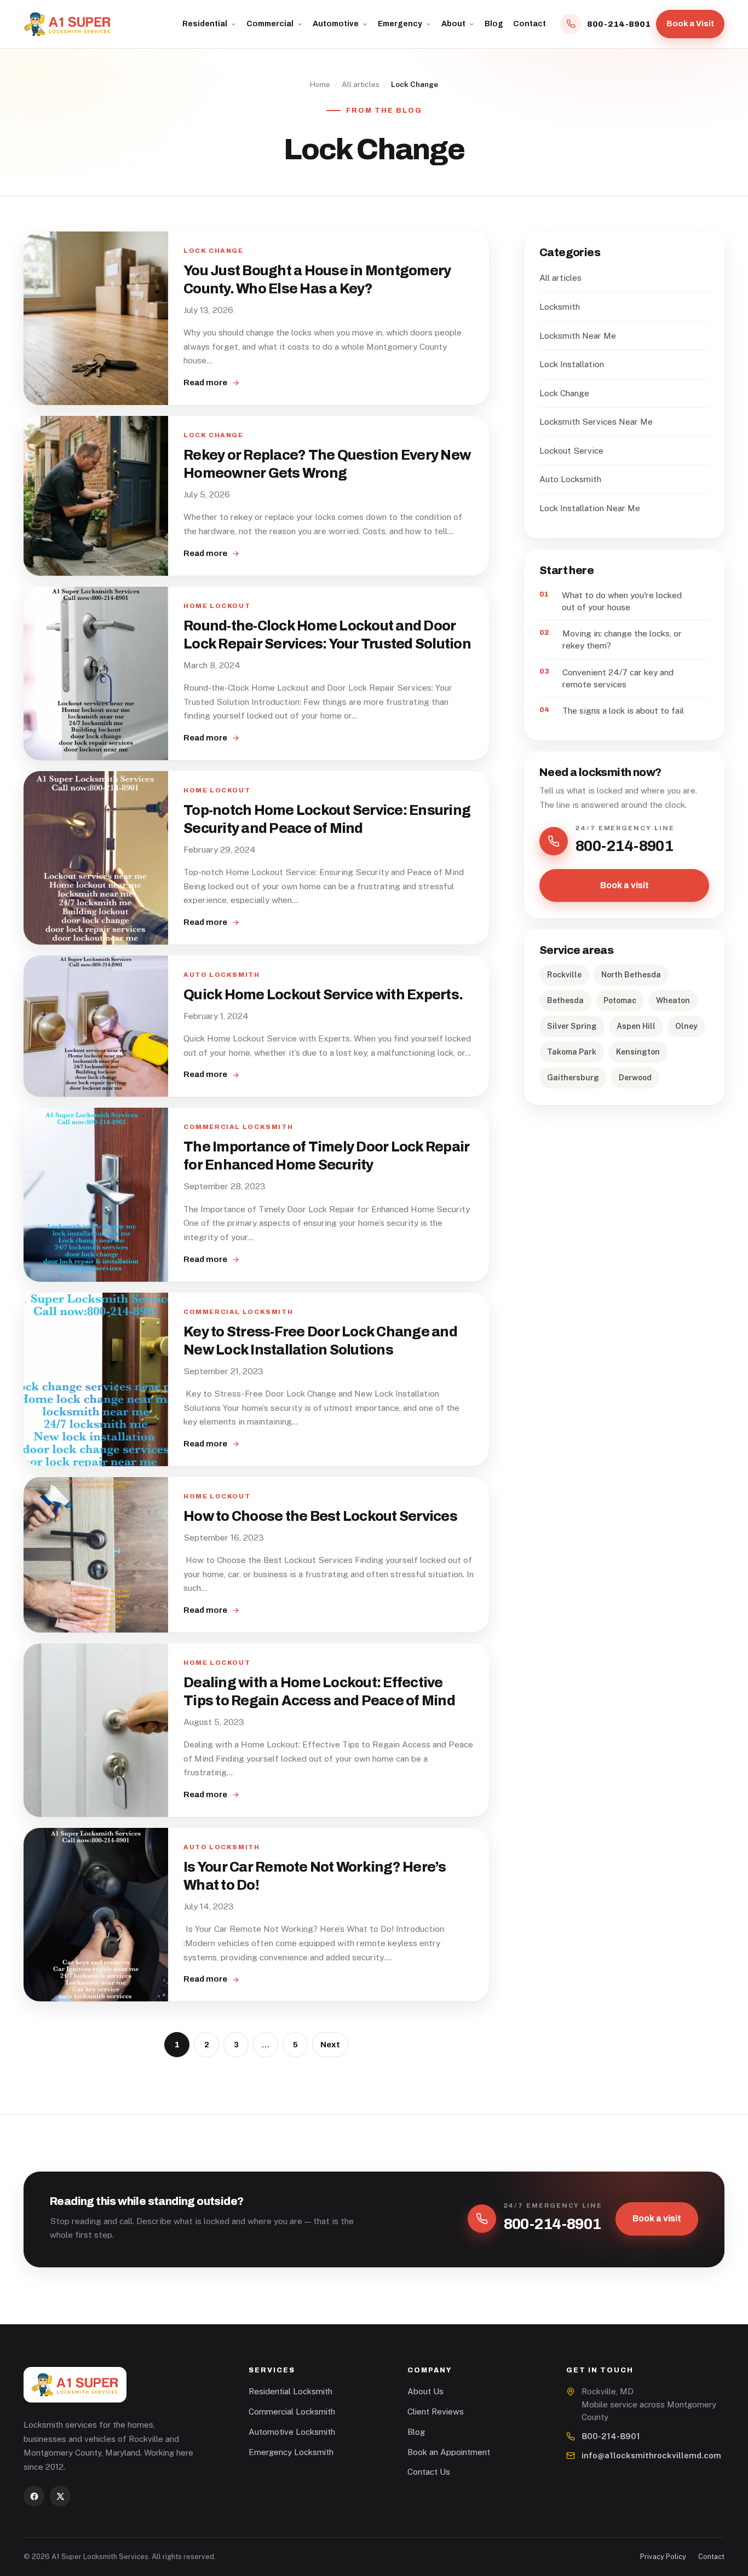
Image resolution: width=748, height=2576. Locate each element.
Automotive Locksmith (292, 2432)
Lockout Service (571, 450)
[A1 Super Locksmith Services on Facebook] (34, 2496)
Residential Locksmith (290, 2391)
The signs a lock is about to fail (623, 710)
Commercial (270, 24)
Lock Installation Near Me (590, 508)
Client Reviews (436, 2412)
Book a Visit (690, 24)
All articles (361, 84)
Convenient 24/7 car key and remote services (618, 678)
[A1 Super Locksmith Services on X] (60, 2496)
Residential (205, 24)
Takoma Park (572, 1052)
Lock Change (564, 393)
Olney (686, 1026)
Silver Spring (572, 1026)
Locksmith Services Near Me (596, 421)
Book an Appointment (449, 2452)
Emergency (400, 24)
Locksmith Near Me (578, 335)
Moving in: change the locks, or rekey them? (622, 639)
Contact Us (429, 2472)
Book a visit (625, 885)
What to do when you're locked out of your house (622, 601)
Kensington (638, 1052)
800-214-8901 (611, 2436)
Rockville (564, 975)
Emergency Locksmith (291, 2452)
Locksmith (560, 306)
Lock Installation (572, 364)
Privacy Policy (663, 2557)
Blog (494, 24)
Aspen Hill (636, 1026)
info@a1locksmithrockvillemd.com (651, 2455)
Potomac (620, 1000)
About (453, 24)
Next (330, 2045)
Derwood (635, 1078)
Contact (530, 24)
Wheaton (673, 1000)
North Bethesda (631, 975)
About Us (425, 2391)
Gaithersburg (573, 1078)
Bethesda (565, 1000)
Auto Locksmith (570, 479)
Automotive (336, 24)
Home (320, 84)
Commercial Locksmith (292, 2412)
